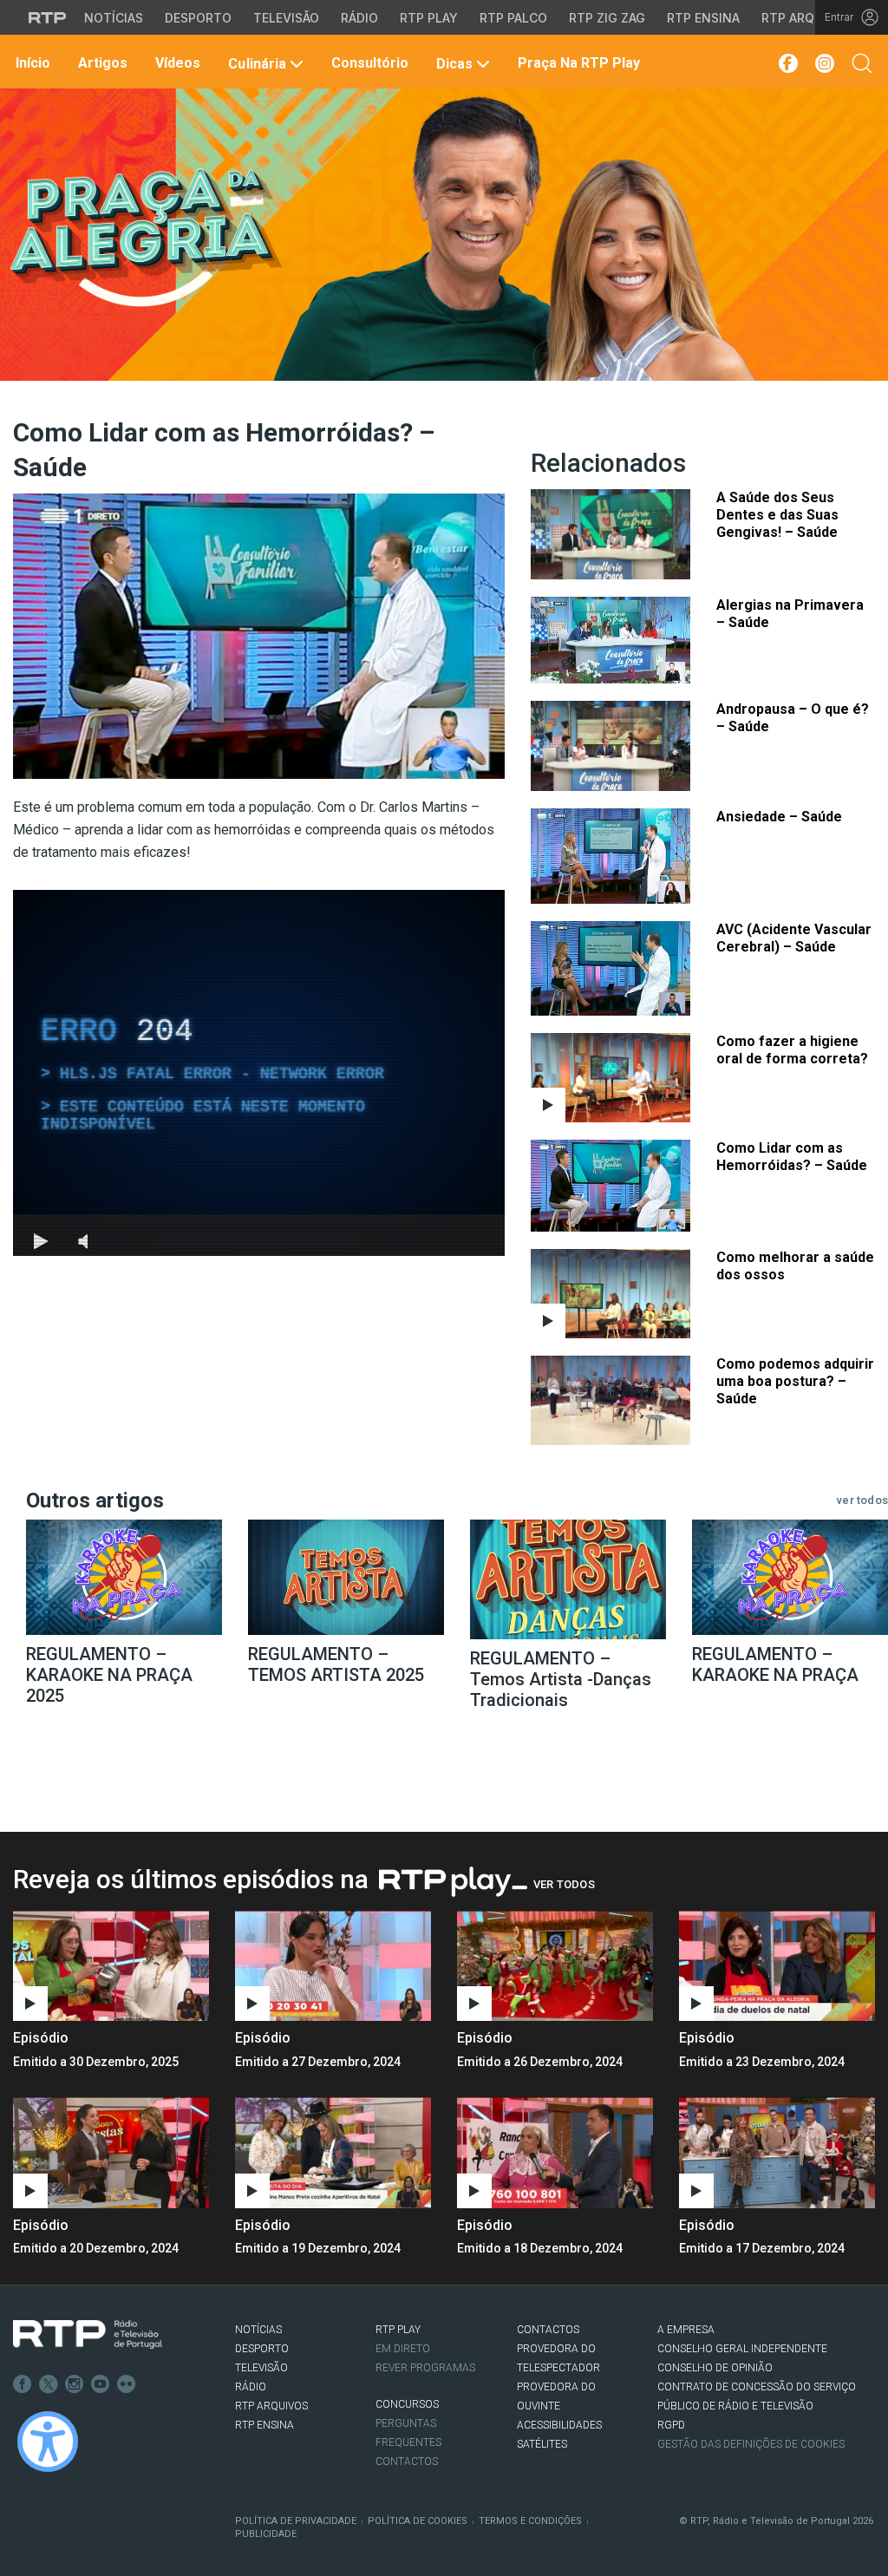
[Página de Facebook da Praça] (787, 63)
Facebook (23, 2384)
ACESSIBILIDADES (559, 2425)
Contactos (407, 2462)
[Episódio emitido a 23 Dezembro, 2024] (111, 2152)
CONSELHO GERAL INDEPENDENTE (742, 2349)
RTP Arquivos (806, 18)
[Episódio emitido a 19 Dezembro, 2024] (555, 2152)
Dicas (454, 64)
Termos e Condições (530, 2521)
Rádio (359, 18)
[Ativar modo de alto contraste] (48, 2442)
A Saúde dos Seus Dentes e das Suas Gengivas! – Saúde (777, 515)
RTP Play (429, 18)
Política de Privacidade (296, 2521)
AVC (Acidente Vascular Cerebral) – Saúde (794, 938)
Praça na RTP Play (577, 63)
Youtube (101, 2384)
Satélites (542, 2444)
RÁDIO (251, 2387)
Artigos (101, 63)
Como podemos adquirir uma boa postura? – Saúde (795, 1381)
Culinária (257, 64)
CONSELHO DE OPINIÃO (715, 2368)
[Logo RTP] (88, 2335)
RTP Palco (513, 18)
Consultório (368, 63)
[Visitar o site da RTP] (48, 17)
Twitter (49, 2384)
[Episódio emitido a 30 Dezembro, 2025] (333, 1966)
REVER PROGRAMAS (425, 2368)
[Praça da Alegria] (144, 238)
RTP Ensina (703, 18)
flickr (127, 2384)
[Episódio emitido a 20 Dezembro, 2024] (333, 2152)
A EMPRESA (686, 2330)
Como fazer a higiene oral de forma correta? (792, 1050)
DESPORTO (262, 2349)
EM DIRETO (403, 2349)
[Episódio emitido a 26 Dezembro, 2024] (777, 1966)
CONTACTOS (548, 2330)
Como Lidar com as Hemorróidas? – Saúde (792, 1157)
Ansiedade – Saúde (779, 817)
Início (31, 63)
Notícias (114, 18)
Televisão (286, 18)
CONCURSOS (407, 2404)
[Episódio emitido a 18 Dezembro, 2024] (777, 2152)
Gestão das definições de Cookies (751, 2444)
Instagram (75, 2384)
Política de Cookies (418, 2521)
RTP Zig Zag (607, 18)
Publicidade (266, 2534)
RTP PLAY (398, 2330)
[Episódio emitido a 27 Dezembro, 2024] (555, 1966)
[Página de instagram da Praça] (825, 63)
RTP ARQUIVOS (271, 2406)
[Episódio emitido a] (111, 1966)
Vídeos (176, 63)
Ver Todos (564, 1884)
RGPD (671, 2425)
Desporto (198, 18)
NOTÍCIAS (258, 2330)
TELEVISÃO (261, 2368)
